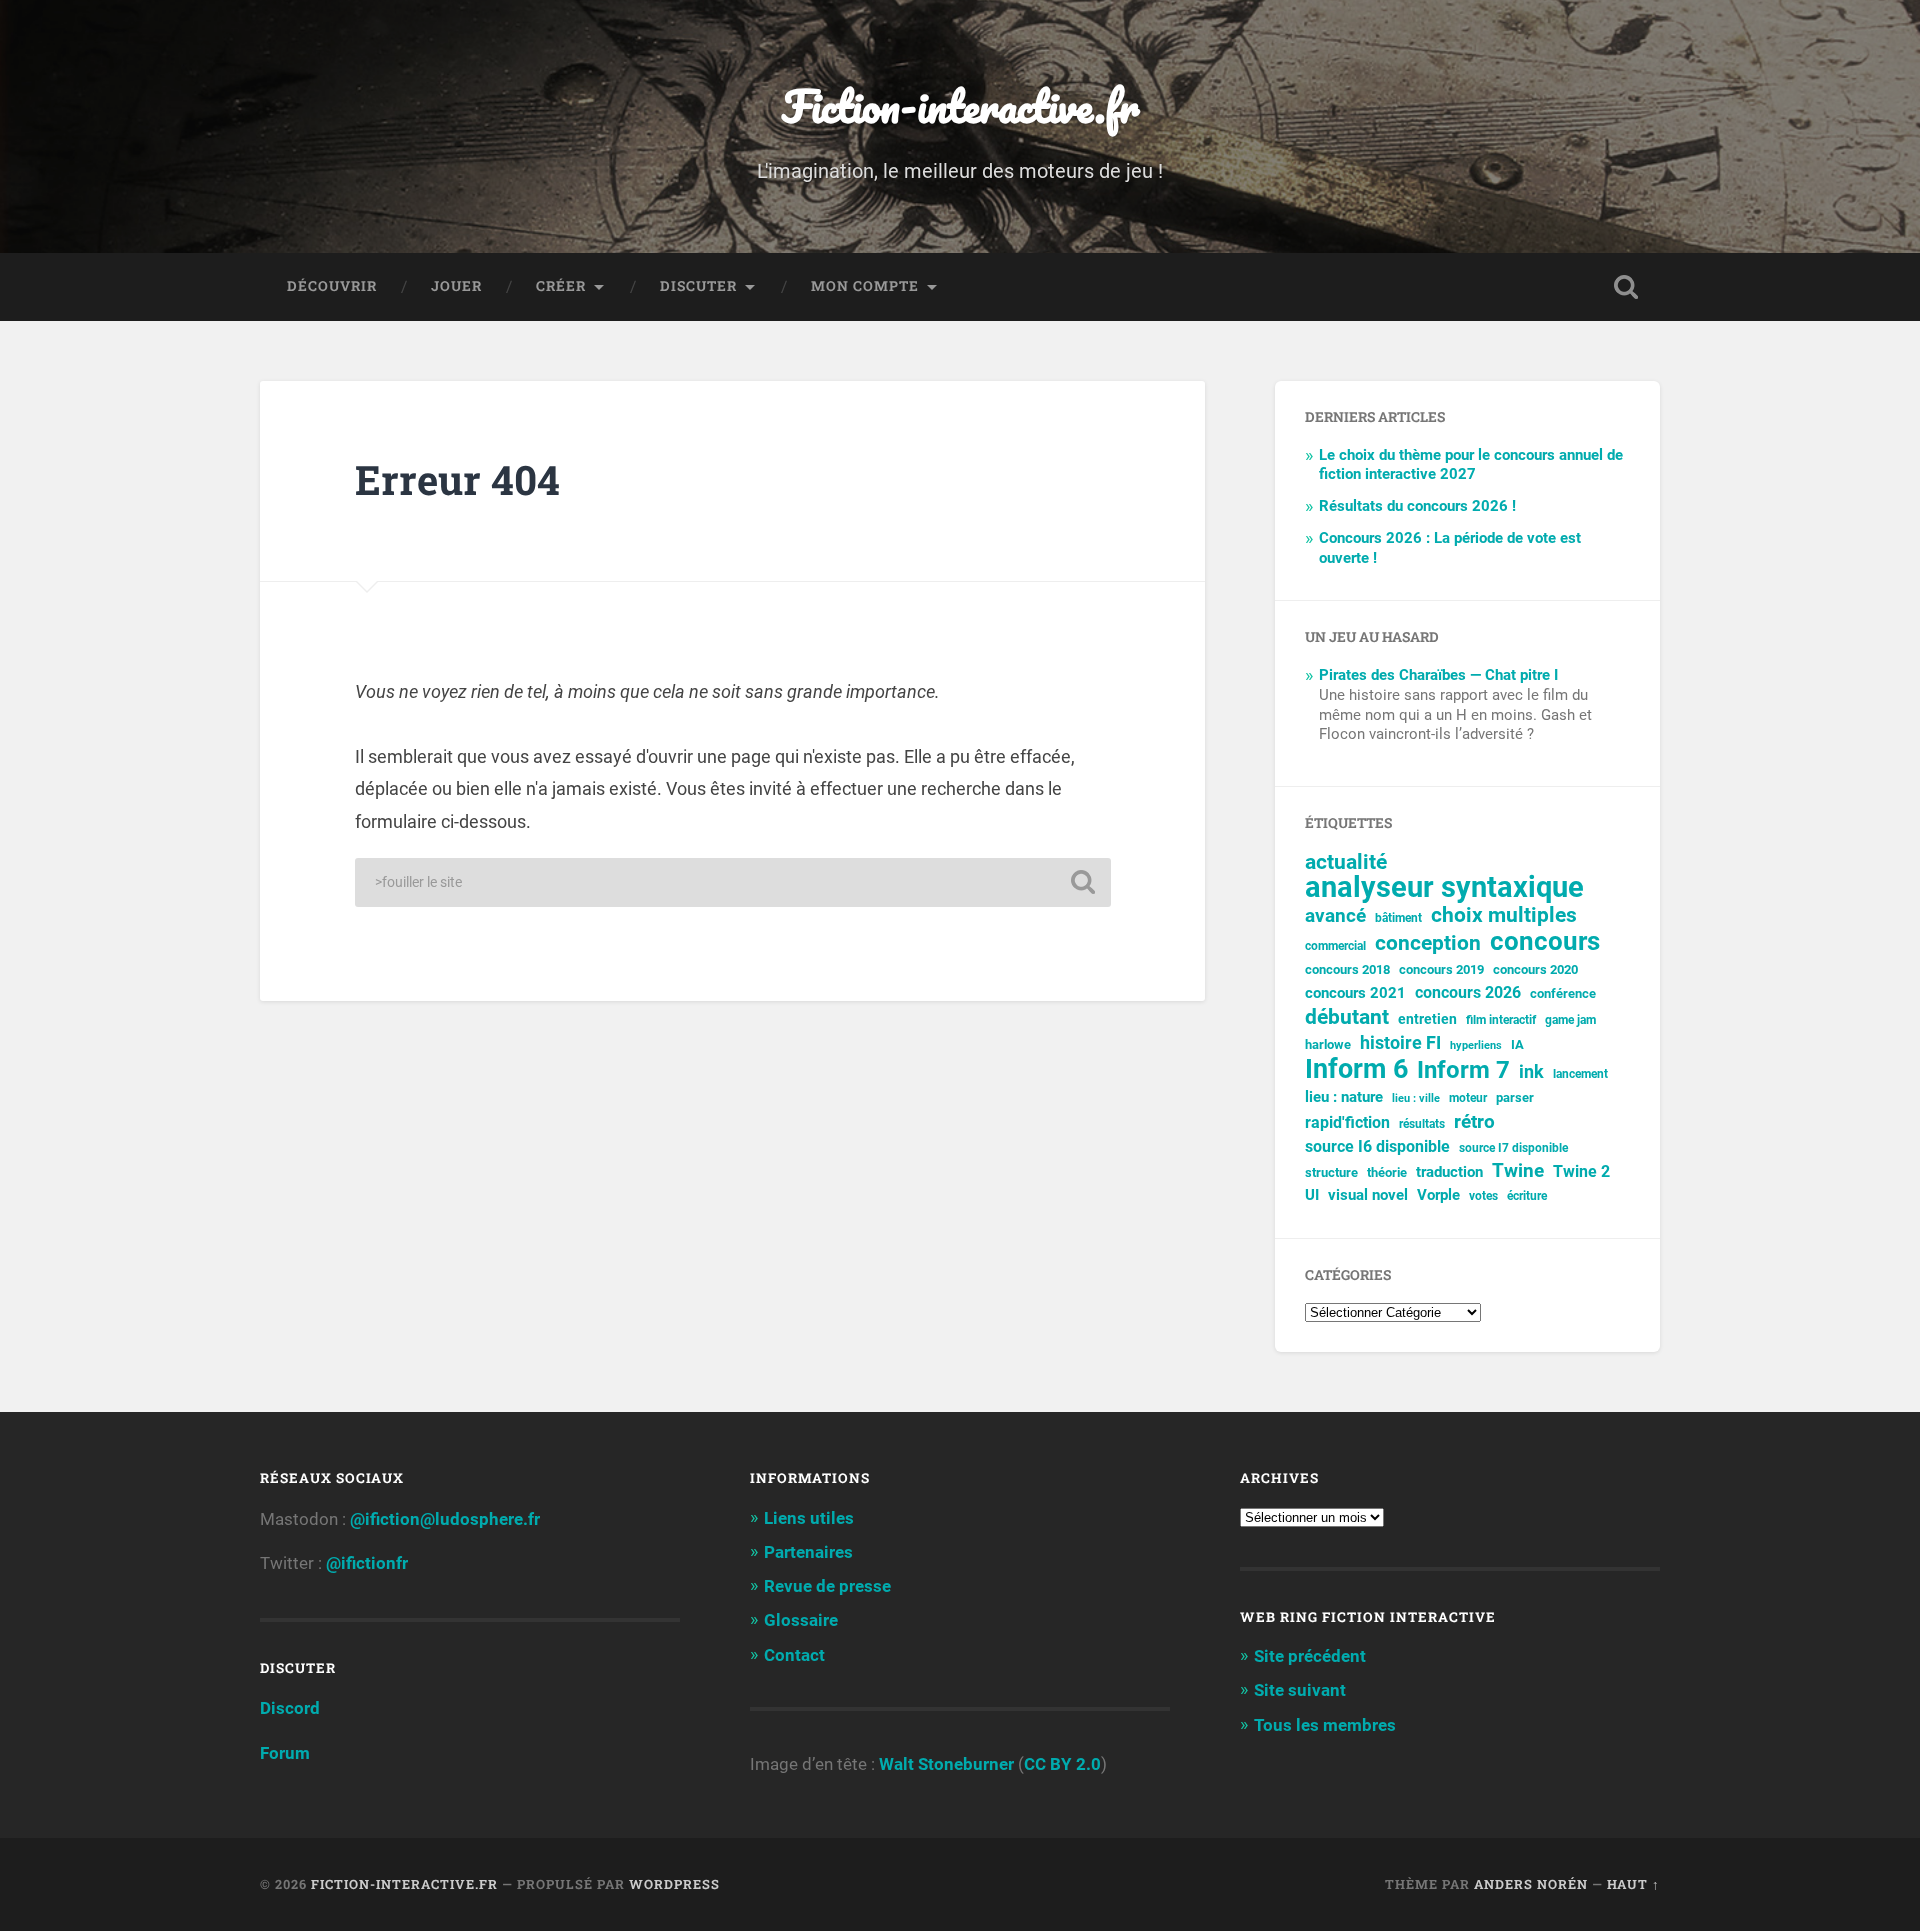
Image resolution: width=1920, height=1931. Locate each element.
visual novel (1368, 1195)
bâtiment (1398, 918)
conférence (1563, 993)
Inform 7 (1463, 1070)
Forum (285, 1753)
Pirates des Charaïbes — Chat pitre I (1438, 675)
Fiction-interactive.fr (960, 105)
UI (1312, 1195)
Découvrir (332, 286)
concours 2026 (1468, 992)
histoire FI (1400, 1043)
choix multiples (1504, 915)
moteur (1468, 1098)
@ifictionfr (367, 1563)
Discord (290, 1708)
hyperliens (1476, 1045)
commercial (1335, 946)
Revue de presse (827, 1586)
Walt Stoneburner (946, 1764)
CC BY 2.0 (1062, 1764)
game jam (1570, 1020)
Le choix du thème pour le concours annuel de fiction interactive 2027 (1471, 465)
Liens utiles (809, 1518)
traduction (1449, 1172)
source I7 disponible (1513, 1148)
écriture (1527, 1196)
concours (1545, 941)
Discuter (698, 286)
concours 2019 (1441, 969)
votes (1483, 1196)
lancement (1580, 1074)
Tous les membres (1325, 1725)
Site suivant (1300, 1690)
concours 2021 (1355, 993)
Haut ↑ (1633, 1884)
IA (1517, 1044)
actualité (1346, 862)
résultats (1422, 1124)
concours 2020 (1535, 969)
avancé (1335, 916)
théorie (1387, 1172)
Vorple (1438, 1195)
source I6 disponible (1377, 1146)
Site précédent (1310, 1656)
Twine (1518, 1171)
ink (1531, 1072)
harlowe (1328, 1044)
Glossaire (801, 1620)
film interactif (1501, 1020)
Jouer (456, 286)
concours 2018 (1347, 969)
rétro (1474, 1122)
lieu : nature (1344, 1097)
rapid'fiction (1347, 1123)
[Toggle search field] (1626, 287)
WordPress (674, 1884)
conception (1428, 943)
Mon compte (865, 286)
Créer (561, 286)
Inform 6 (1356, 1069)
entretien (1427, 1019)
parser (1515, 1097)
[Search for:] (733, 882)
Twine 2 (1581, 1172)
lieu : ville (1416, 1098)
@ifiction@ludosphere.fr (445, 1519)
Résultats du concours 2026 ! (1417, 506)
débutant (1347, 1017)
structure (1331, 1172)
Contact (794, 1655)
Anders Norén (1531, 1884)
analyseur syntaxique (1444, 887)
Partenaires (808, 1552)
